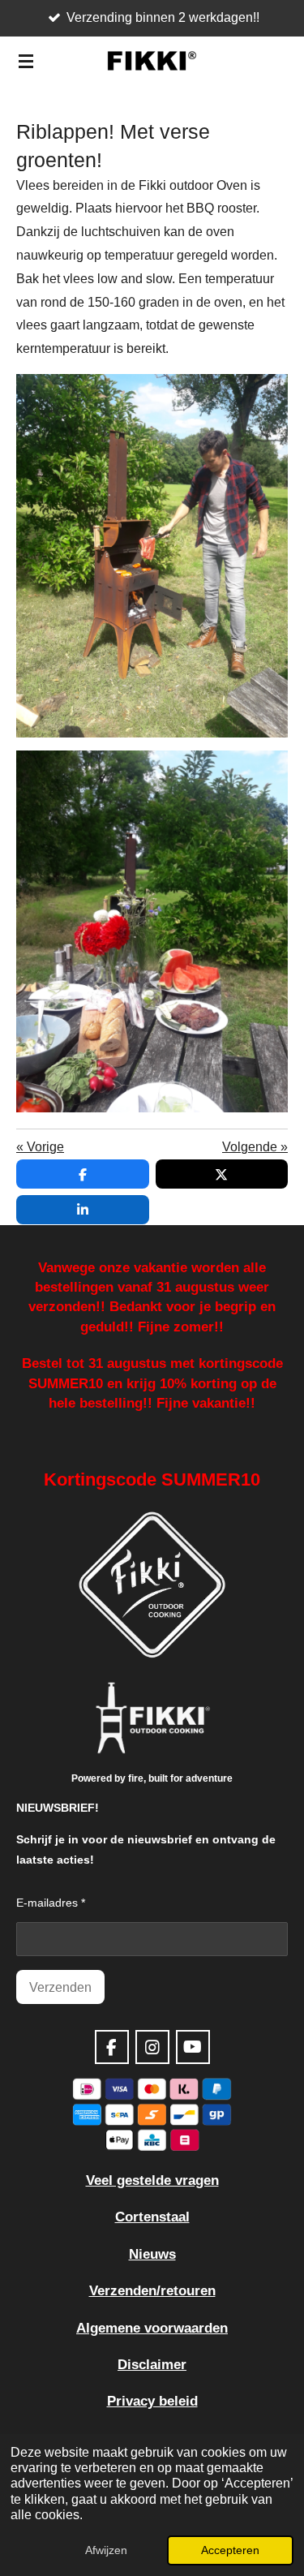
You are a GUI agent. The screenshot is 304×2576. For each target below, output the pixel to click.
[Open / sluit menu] (26, 61)
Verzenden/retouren (152, 2290)
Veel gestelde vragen (152, 2180)
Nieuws (152, 2254)
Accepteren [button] (230, 2550)
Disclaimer (152, 2364)
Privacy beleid (152, 2401)
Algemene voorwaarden (152, 2328)
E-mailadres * (51, 1903)
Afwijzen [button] (106, 2550)
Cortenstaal (152, 2217)
